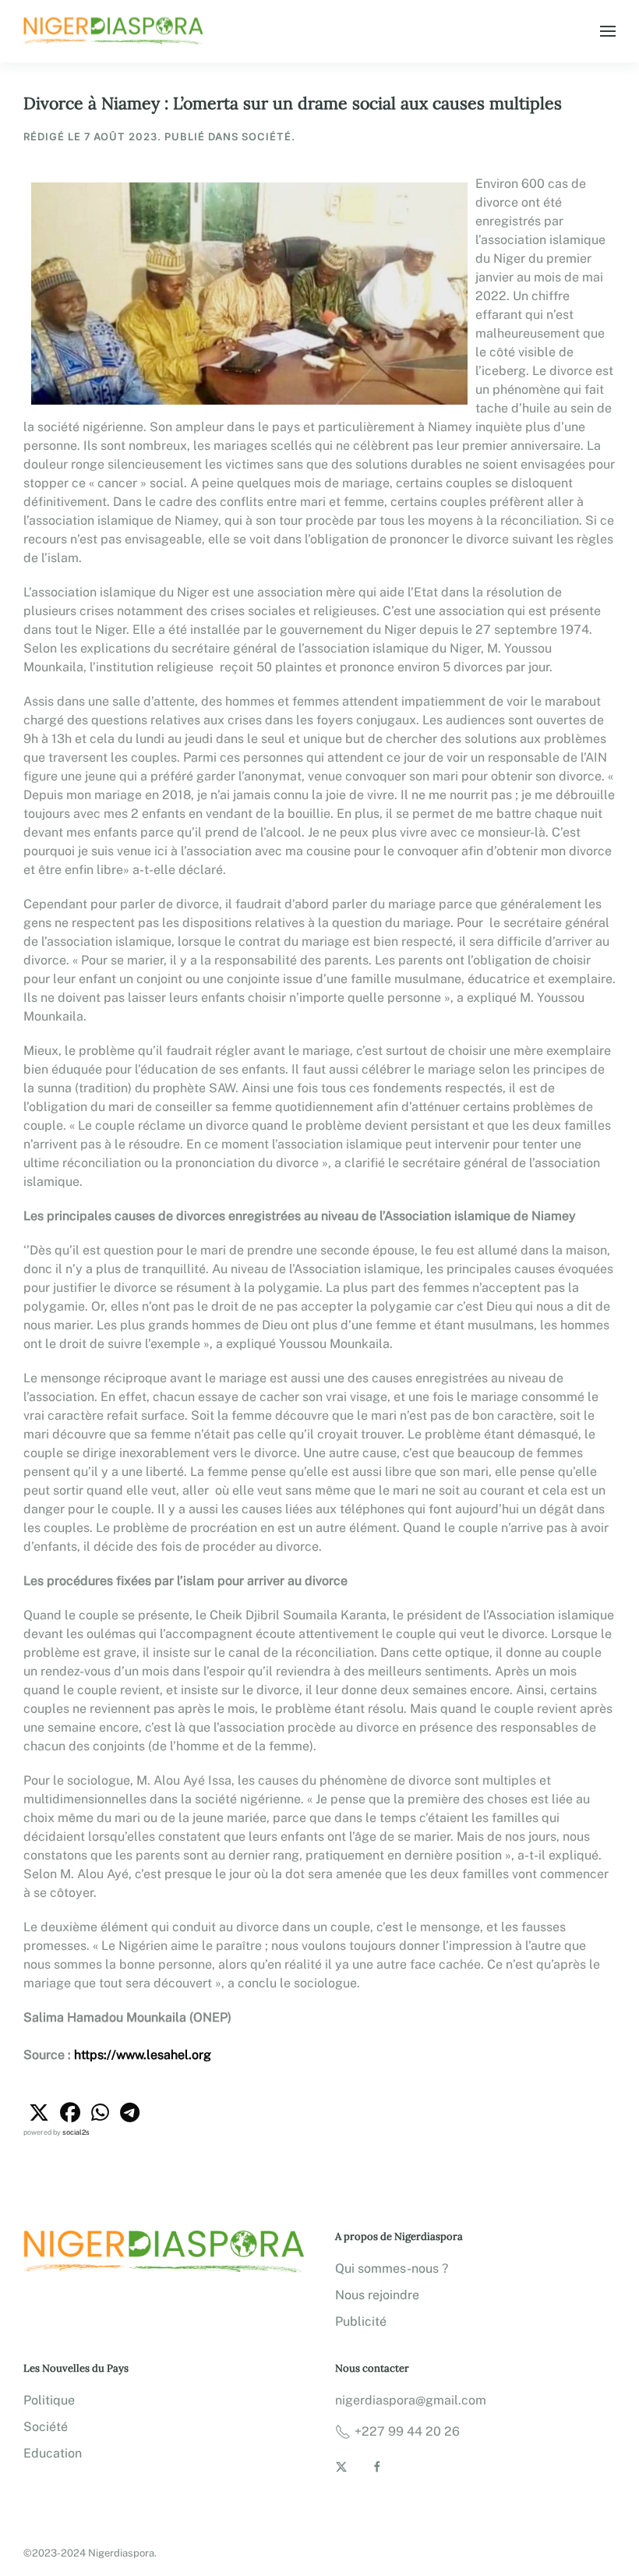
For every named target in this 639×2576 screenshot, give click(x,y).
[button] (608, 31)
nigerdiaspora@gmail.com (411, 2400)
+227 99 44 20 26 (407, 2431)
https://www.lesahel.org (143, 2055)
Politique (49, 2400)
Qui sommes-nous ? (392, 2268)
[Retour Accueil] (115, 31)
